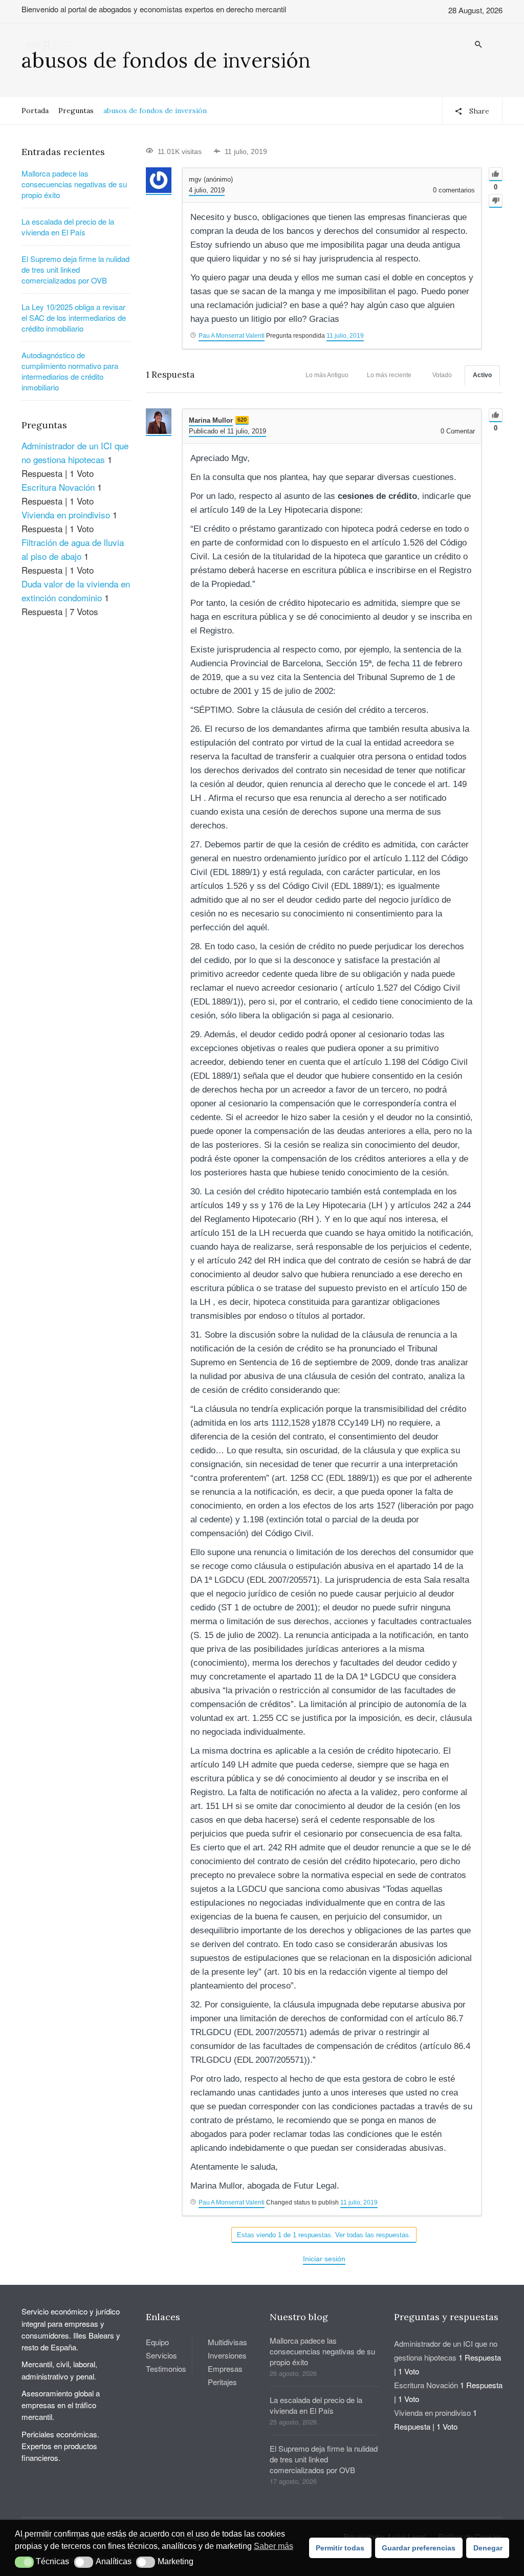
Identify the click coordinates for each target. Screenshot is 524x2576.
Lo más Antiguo (327, 375)
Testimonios (166, 2368)
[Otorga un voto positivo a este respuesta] (496, 415)
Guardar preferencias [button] (419, 2548)
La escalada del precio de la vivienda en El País (68, 227)
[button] (24, 2562)
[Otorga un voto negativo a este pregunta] (496, 201)
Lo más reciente (389, 375)
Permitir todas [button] (340, 2548)
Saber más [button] (274, 2546)
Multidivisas (227, 2342)
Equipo (157, 2342)
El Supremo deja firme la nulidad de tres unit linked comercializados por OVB (75, 269)
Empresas (225, 2368)
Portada (35, 111)
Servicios (161, 2355)
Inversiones (227, 2355)
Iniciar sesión (324, 2259)
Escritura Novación (58, 487)
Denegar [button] (488, 2548)
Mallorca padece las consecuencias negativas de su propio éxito (74, 184)
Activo (482, 375)
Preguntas (76, 111)
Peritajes (222, 2382)
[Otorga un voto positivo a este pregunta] (496, 174)
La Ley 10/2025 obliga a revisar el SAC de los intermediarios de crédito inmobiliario (74, 318)
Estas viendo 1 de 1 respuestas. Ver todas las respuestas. (324, 2235)
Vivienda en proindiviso (66, 515)
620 (242, 420)
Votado (442, 375)
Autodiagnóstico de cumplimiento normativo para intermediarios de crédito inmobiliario (70, 371)
